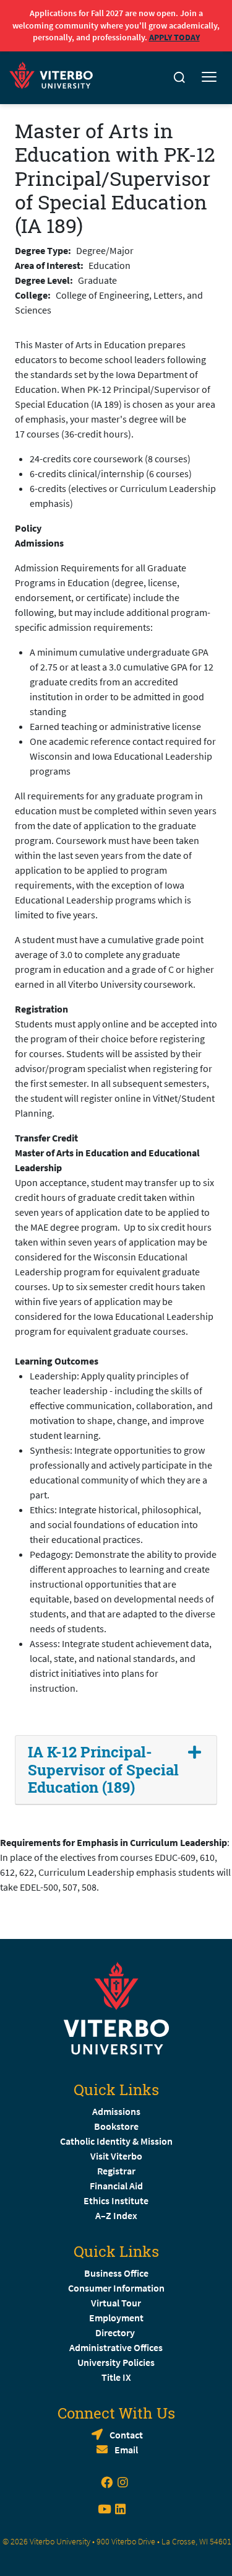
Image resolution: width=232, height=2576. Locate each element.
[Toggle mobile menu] (209, 77)
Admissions (116, 2111)
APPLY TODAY (174, 37)
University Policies (116, 2362)
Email (126, 2450)
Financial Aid (116, 2186)
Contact (126, 2435)
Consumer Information (116, 2288)
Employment (116, 2318)
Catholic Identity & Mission (116, 2141)
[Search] (179, 77)
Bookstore (116, 2126)
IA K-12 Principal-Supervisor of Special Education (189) (103, 1770)
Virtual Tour (116, 2303)
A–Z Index (116, 2215)
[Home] (55, 73)
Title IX (116, 2377)
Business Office (116, 2273)
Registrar (116, 2171)
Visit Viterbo (116, 2156)
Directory (116, 2332)
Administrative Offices (116, 2347)
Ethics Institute (116, 2200)
